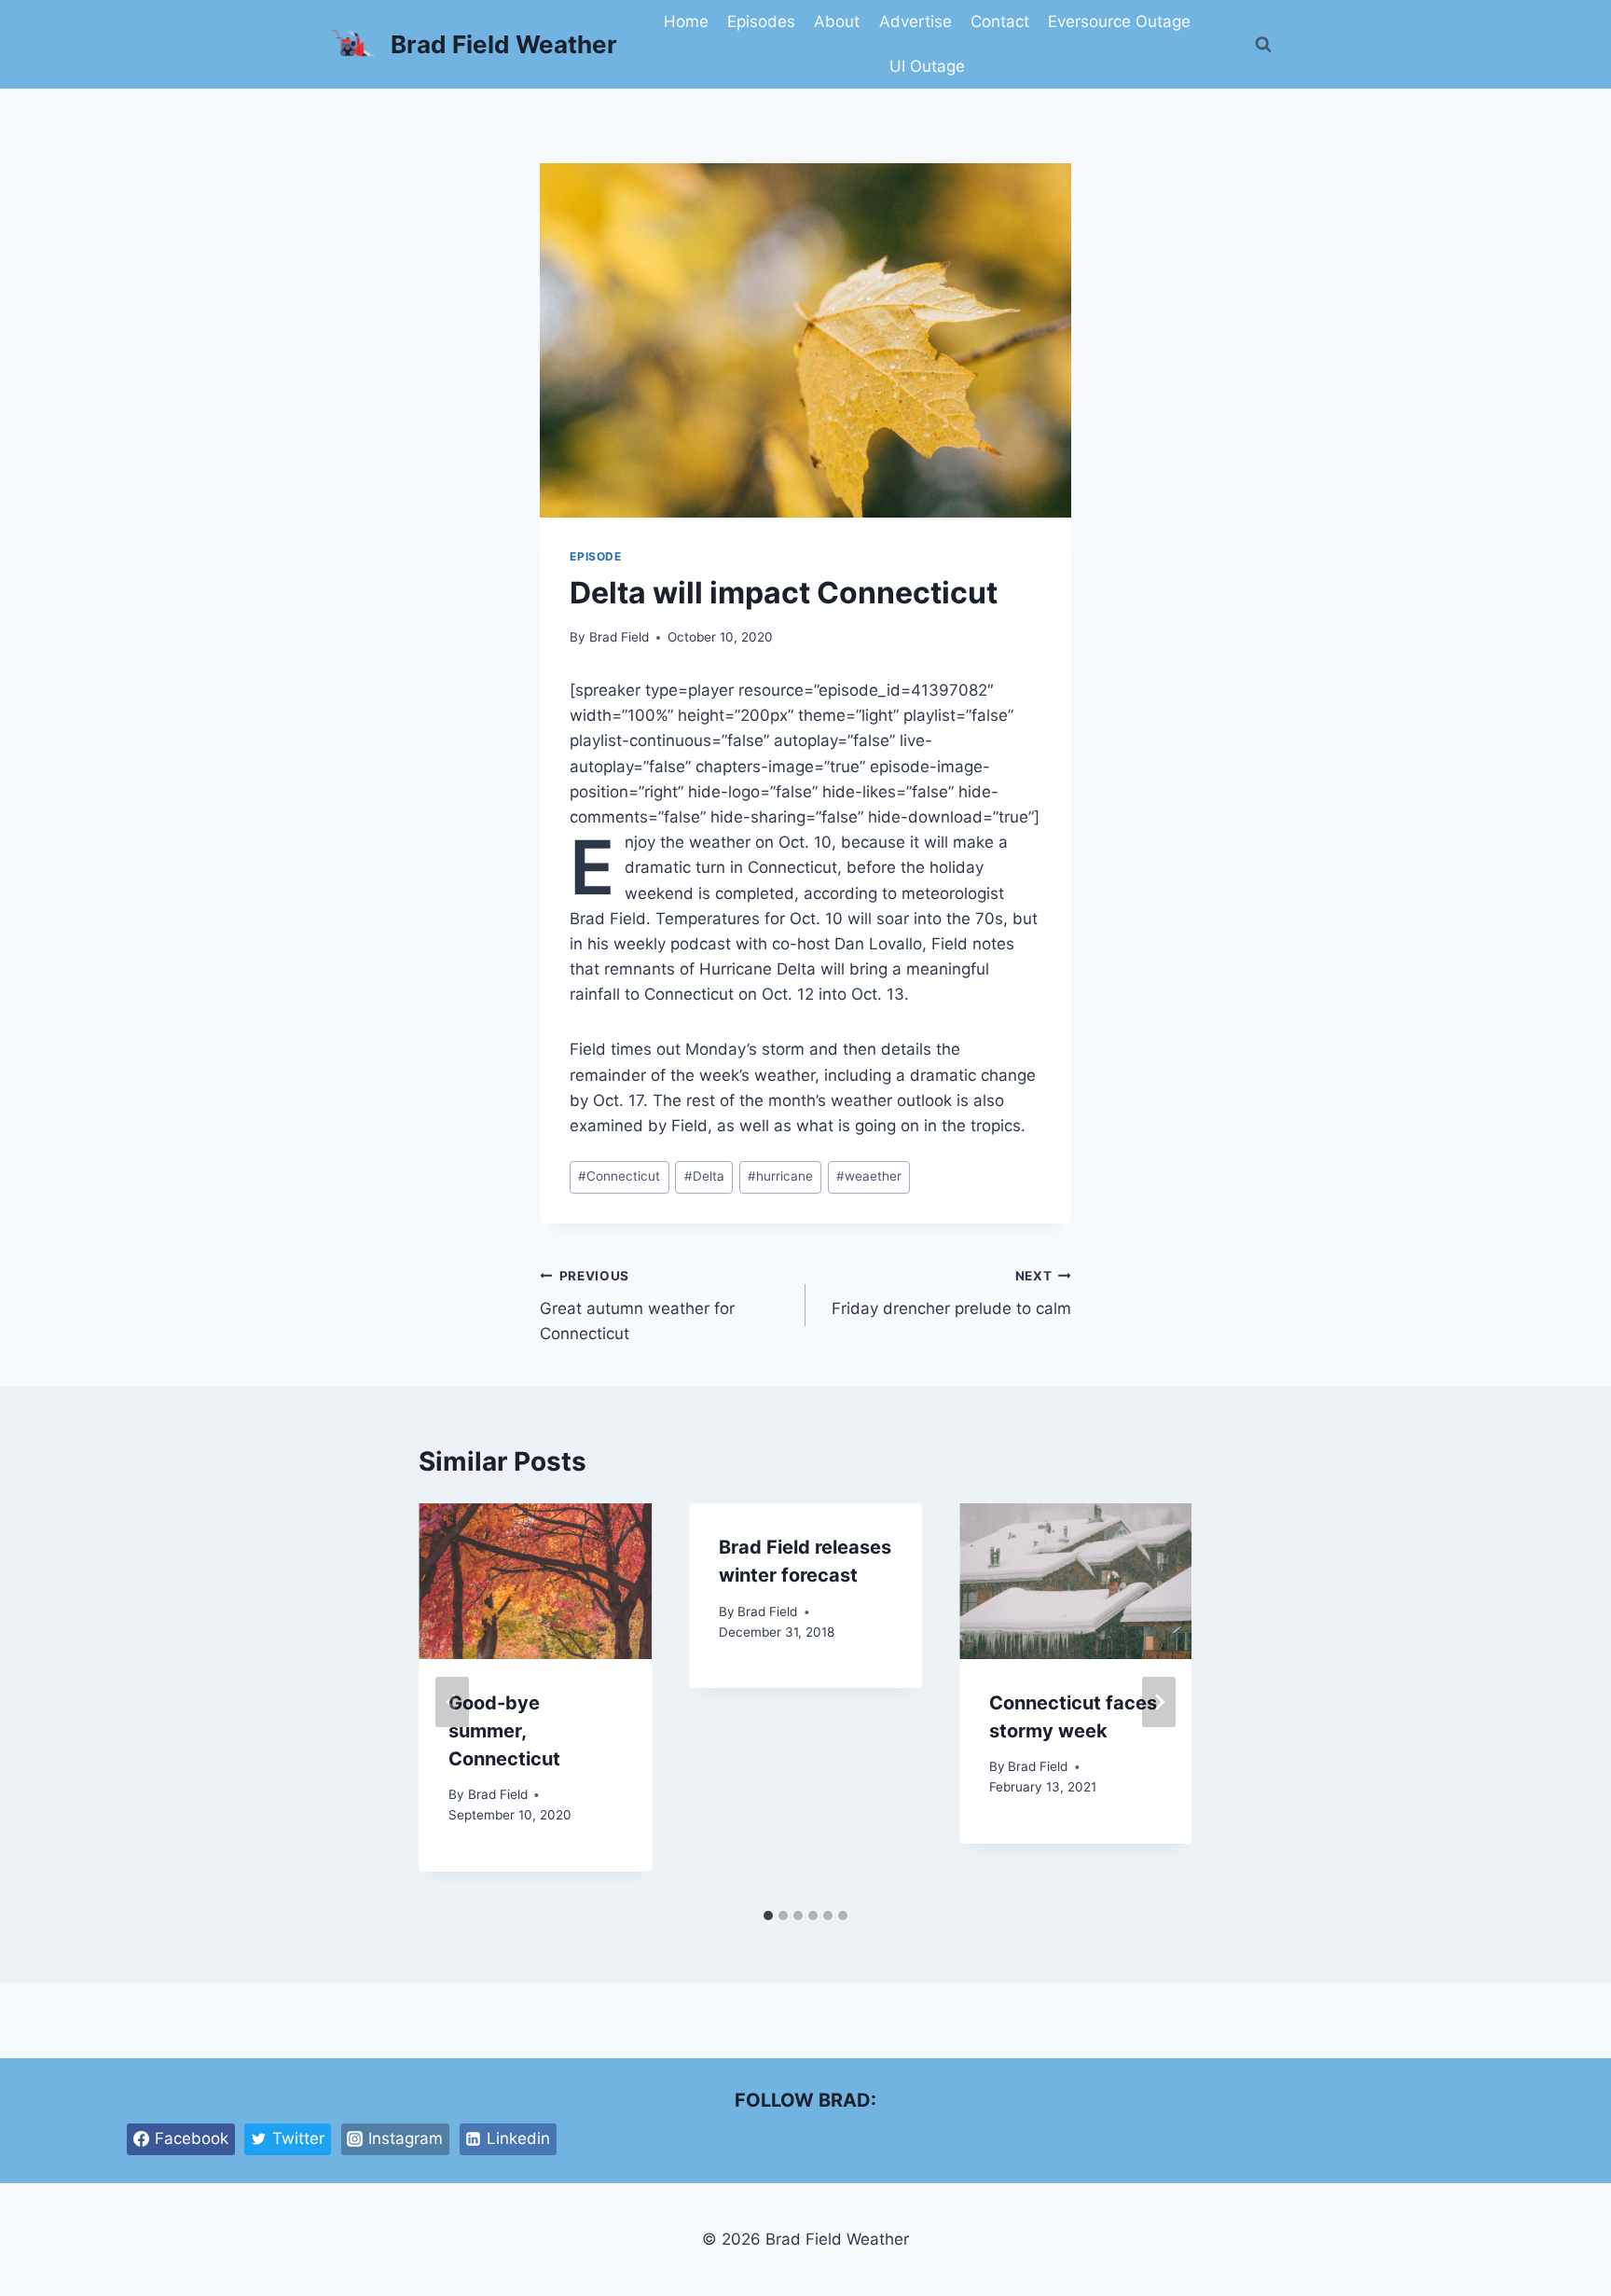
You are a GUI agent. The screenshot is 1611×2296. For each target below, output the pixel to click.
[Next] (1159, 1702)
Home (686, 21)
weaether (869, 1176)
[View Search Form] (1263, 45)
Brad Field (619, 637)
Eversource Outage (1119, 21)
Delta (704, 1176)
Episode (595, 556)
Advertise (916, 21)
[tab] (768, 1916)
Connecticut (619, 1176)
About (837, 21)
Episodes (761, 21)
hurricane (780, 1176)
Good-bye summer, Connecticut (504, 1731)
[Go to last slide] (452, 1702)
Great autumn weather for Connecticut (637, 1306)
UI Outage (927, 66)
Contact (1000, 21)
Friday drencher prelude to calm (951, 1293)
